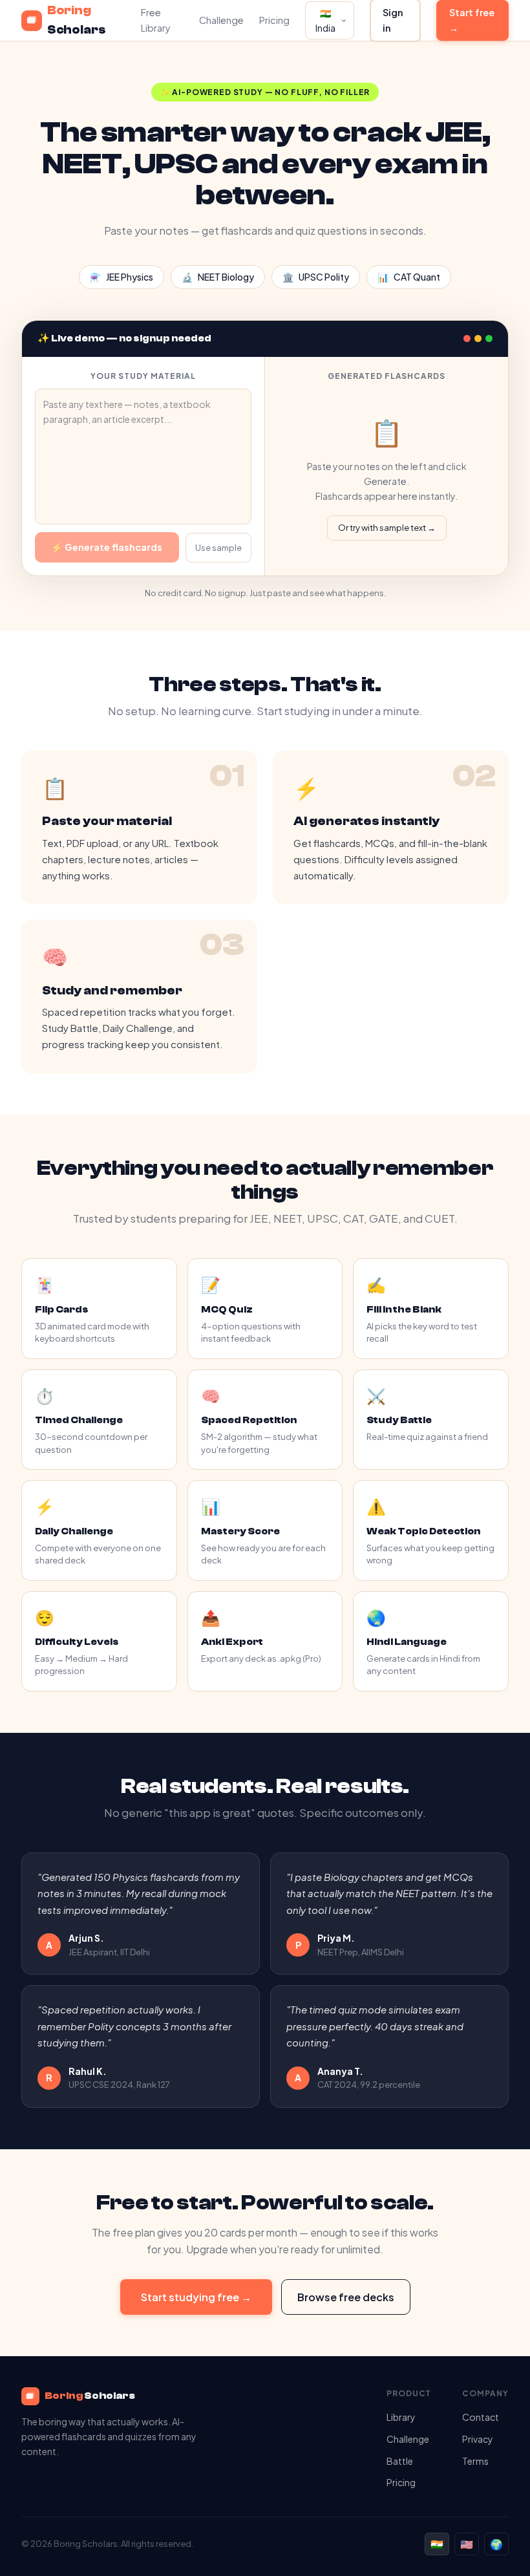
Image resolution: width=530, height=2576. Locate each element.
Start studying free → (196, 2297)
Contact (481, 2417)
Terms (475, 2461)
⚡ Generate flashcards (107, 547)
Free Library (156, 20)
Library (401, 2417)
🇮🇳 (437, 2544)
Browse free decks (346, 2297)
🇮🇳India (325, 20)
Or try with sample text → (387, 528)
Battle (400, 2461)
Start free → (472, 20)
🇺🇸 (467, 2544)
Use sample (218, 548)
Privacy (478, 2439)
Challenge (221, 20)
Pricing (274, 20)
